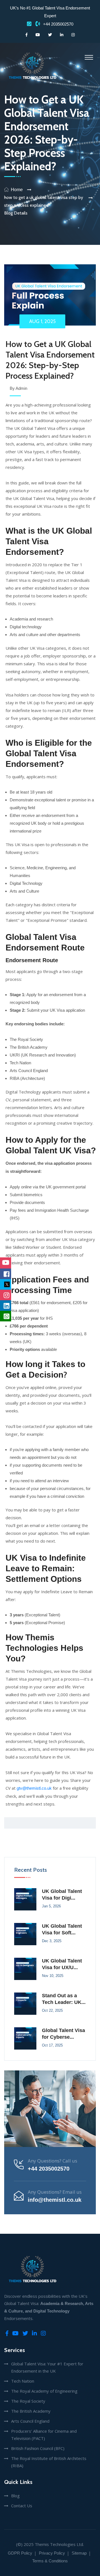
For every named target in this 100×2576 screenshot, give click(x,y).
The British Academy (31, 2411)
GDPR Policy (20, 2553)
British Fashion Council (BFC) (38, 2448)
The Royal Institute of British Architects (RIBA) (49, 2462)
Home (17, 190)
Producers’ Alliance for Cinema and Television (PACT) (44, 2435)
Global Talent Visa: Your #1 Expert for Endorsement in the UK (47, 2367)
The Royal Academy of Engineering (44, 2391)
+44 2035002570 (58, 24)
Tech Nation (23, 2381)
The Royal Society (28, 2401)
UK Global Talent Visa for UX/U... (62, 1964)
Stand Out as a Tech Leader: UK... (64, 1999)
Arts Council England (30, 2421)
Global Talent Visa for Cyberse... (63, 2034)
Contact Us (22, 2506)
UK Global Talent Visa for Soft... (62, 1929)
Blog (15, 2496)
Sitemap (79, 2553)
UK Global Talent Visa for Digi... (62, 1895)
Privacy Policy (52, 2553)
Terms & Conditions (50, 2561)
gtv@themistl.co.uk (34, 1788)
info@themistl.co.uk (55, 2200)
